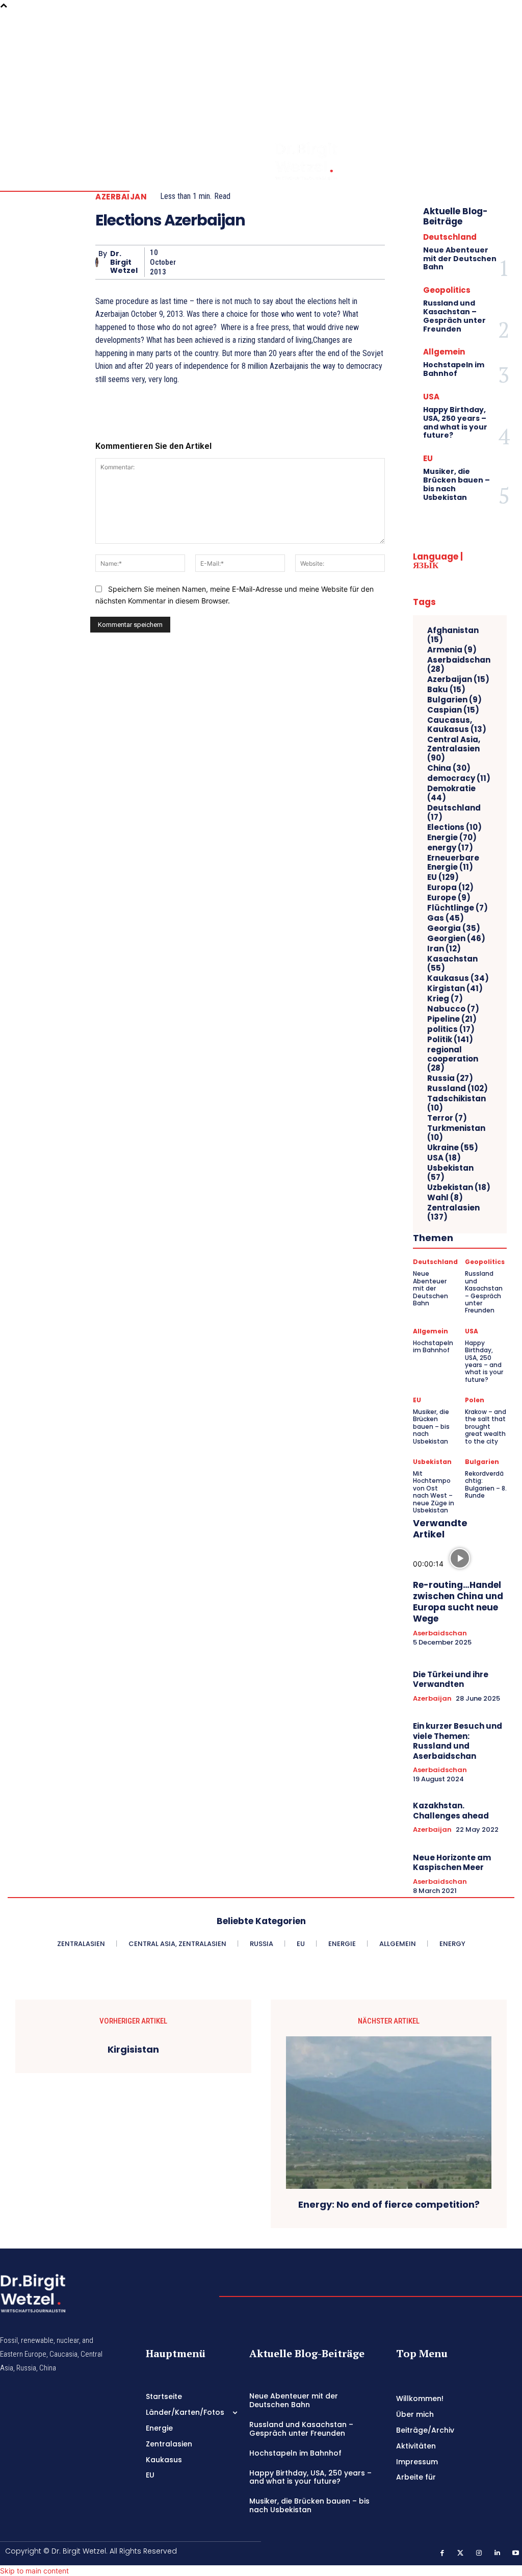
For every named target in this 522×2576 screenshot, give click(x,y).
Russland (458, 1089)
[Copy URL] (350, 262)
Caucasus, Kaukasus (457, 725)
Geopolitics (447, 290)
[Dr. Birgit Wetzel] (97, 262)
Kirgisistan (133, 2050)
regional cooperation (453, 1059)
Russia (450, 1078)
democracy (459, 778)
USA (431, 397)
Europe (449, 898)
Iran (444, 949)
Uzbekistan (459, 1188)
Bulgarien (454, 700)
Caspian (453, 710)
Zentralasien (453, 1213)
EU (428, 458)
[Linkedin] (506, 69)
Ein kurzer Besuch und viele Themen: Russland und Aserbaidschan (458, 1741)
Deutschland (450, 237)
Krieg (445, 999)
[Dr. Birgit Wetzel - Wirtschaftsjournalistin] (285, 161)
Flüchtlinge (458, 908)
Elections (454, 827)
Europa (450, 888)
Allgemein (444, 352)
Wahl (445, 1198)
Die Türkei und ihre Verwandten (451, 1680)
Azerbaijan (121, 197)
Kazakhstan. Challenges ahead (451, 1811)
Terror (447, 1118)
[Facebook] (506, 26)
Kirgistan (455, 989)
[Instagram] (506, 55)
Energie (452, 838)
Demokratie (451, 793)
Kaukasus (458, 978)
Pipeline (452, 1019)
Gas (446, 918)
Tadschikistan (456, 1103)
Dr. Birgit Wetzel (124, 262)
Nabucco (453, 1009)
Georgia (454, 928)
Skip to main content (34, 2571)
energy (450, 848)
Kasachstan (452, 964)
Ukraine (453, 1148)
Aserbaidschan (459, 665)
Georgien (456, 939)
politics (451, 1029)
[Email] (280, 262)
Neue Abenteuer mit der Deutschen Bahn (460, 259)
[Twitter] (506, 40)
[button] (478, 55)
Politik (450, 1040)
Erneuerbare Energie (453, 863)
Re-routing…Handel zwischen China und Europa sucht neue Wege (458, 1602)
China (449, 768)
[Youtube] (506, 83)
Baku (446, 690)
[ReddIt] (256, 262)
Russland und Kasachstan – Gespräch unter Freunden (454, 316)
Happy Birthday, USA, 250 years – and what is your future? (455, 422)
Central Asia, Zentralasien (454, 749)
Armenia (452, 650)
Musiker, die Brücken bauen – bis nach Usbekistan (456, 484)
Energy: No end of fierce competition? (389, 2205)
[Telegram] (327, 262)
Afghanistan (453, 635)
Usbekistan (450, 1173)
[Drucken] (303, 262)
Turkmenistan (456, 1133)
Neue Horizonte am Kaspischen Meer (452, 1863)
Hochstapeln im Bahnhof (454, 369)
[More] (374, 262)
